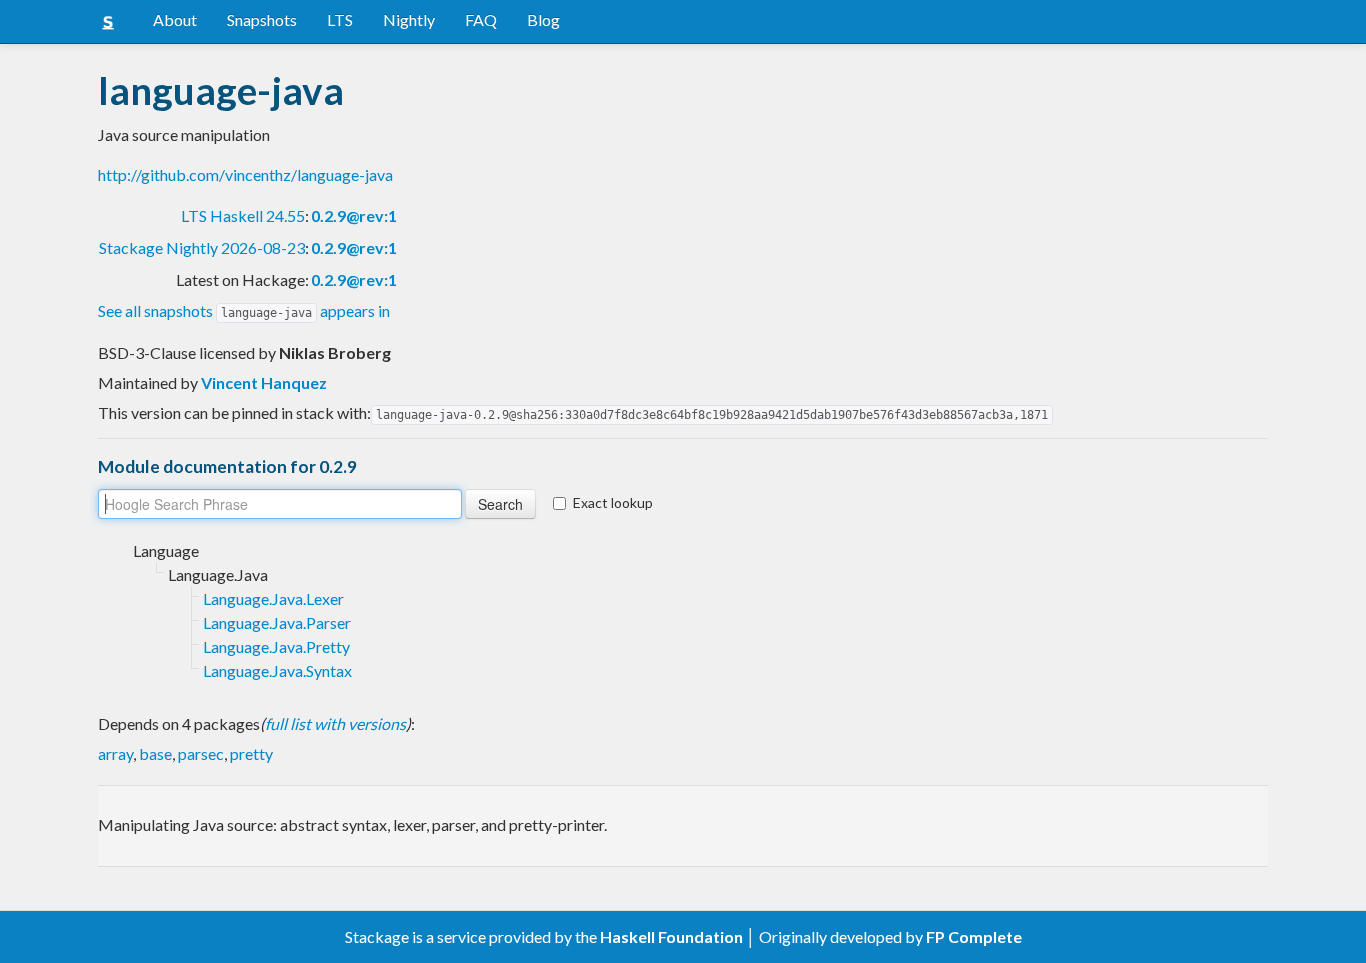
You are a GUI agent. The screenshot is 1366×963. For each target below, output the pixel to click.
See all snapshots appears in (244, 310)
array (115, 753)
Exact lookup (613, 502)
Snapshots (262, 19)
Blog (543, 19)
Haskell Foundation (671, 936)
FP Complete (974, 936)
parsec (201, 753)
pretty (251, 753)
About (175, 19)
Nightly (409, 19)
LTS (340, 19)
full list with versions (335, 723)
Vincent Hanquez (264, 382)
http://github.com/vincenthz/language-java (245, 174)
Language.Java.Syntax (277, 670)
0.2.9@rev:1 (354, 215)
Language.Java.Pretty (276, 646)
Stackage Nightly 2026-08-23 (202, 247)
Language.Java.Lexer (273, 598)
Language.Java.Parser (277, 622)
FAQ (481, 19)
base (155, 753)
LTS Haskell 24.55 (243, 215)
